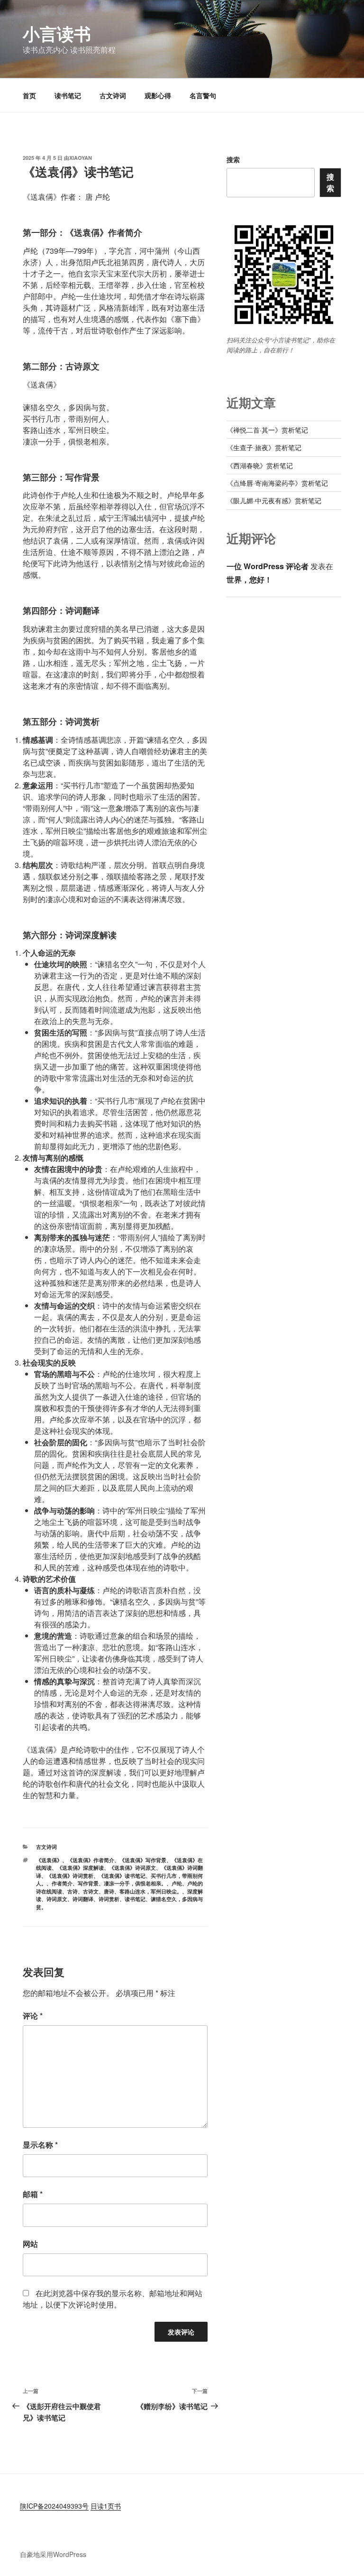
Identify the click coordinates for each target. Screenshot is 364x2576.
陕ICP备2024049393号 (54, 2506)
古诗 (73, 1891)
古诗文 (91, 1891)
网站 (30, 2244)
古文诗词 (113, 95)
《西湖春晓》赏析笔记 (260, 465)
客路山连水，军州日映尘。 (151, 1891)
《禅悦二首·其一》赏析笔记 (267, 430)
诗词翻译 (83, 1899)
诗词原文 (57, 1899)
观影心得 (158, 95)
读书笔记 (68, 95)
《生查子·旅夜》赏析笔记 (264, 447)
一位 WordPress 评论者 (268, 566)
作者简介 (62, 1883)
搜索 (233, 159)
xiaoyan (81, 158)
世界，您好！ (249, 579)
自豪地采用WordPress (53, 2554)
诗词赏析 (109, 1899)
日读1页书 (106, 2506)
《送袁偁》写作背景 (143, 1860)
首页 (29, 95)
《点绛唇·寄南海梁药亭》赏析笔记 (277, 483)
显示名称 (40, 2145)
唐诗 (109, 1891)
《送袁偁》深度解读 (80, 1868)
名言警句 (203, 95)
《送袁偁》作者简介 (91, 1860)
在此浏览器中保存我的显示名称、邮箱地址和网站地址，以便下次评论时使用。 (113, 2299)
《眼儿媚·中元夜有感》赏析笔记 (274, 500)
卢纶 (177, 1883)
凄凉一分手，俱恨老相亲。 (135, 1883)
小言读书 (57, 33)
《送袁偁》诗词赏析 (70, 1876)
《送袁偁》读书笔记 (122, 1876)
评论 (33, 2016)
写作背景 (88, 1883)
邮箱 (33, 2194)
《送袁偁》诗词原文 (132, 1868)
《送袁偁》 (49, 1860)
